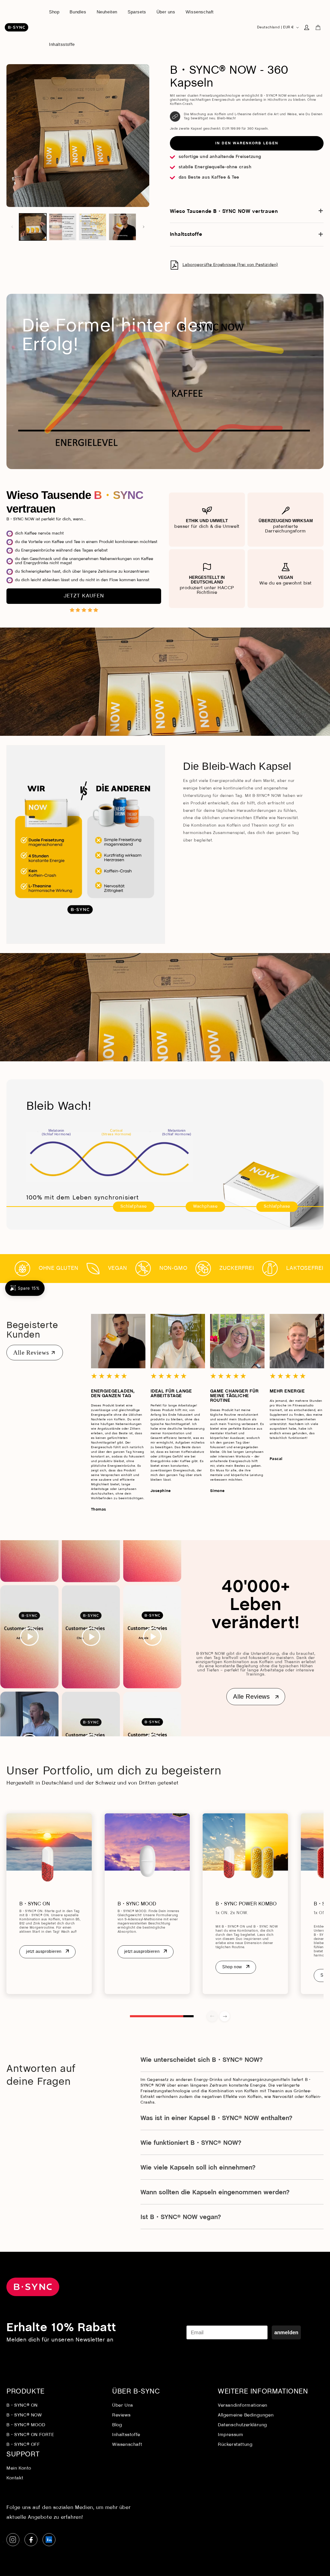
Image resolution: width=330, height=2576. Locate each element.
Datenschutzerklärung (242, 2425)
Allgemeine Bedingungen (246, 2415)
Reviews (121, 2415)
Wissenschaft (127, 2445)
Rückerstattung (235, 2445)
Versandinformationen (243, 2406)
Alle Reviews (31, 1353)
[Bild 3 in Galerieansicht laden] (93, 227)
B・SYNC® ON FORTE (30, 2435)
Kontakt (15, 2478)
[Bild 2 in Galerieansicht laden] (63, 227)
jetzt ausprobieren (44, 1951)
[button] (318, 27)
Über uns (123, 2406)
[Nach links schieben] (12, 227)
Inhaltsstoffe (126, 2435)
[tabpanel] (49, 1904)
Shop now (232, 1967)
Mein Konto (19, 2468)
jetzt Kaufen (84, 596)
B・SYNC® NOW (24, 2415)
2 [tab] (188, 2016)
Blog (117, 2425)
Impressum (230, 2435)
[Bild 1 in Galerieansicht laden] (33, 227)
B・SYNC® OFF (23, 2445)
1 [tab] (156, 2016)
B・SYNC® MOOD (26, 2425)
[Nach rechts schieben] (144, 227)
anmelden (286, 2332)
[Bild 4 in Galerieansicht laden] (122, 227)
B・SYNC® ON (22, 2406)
